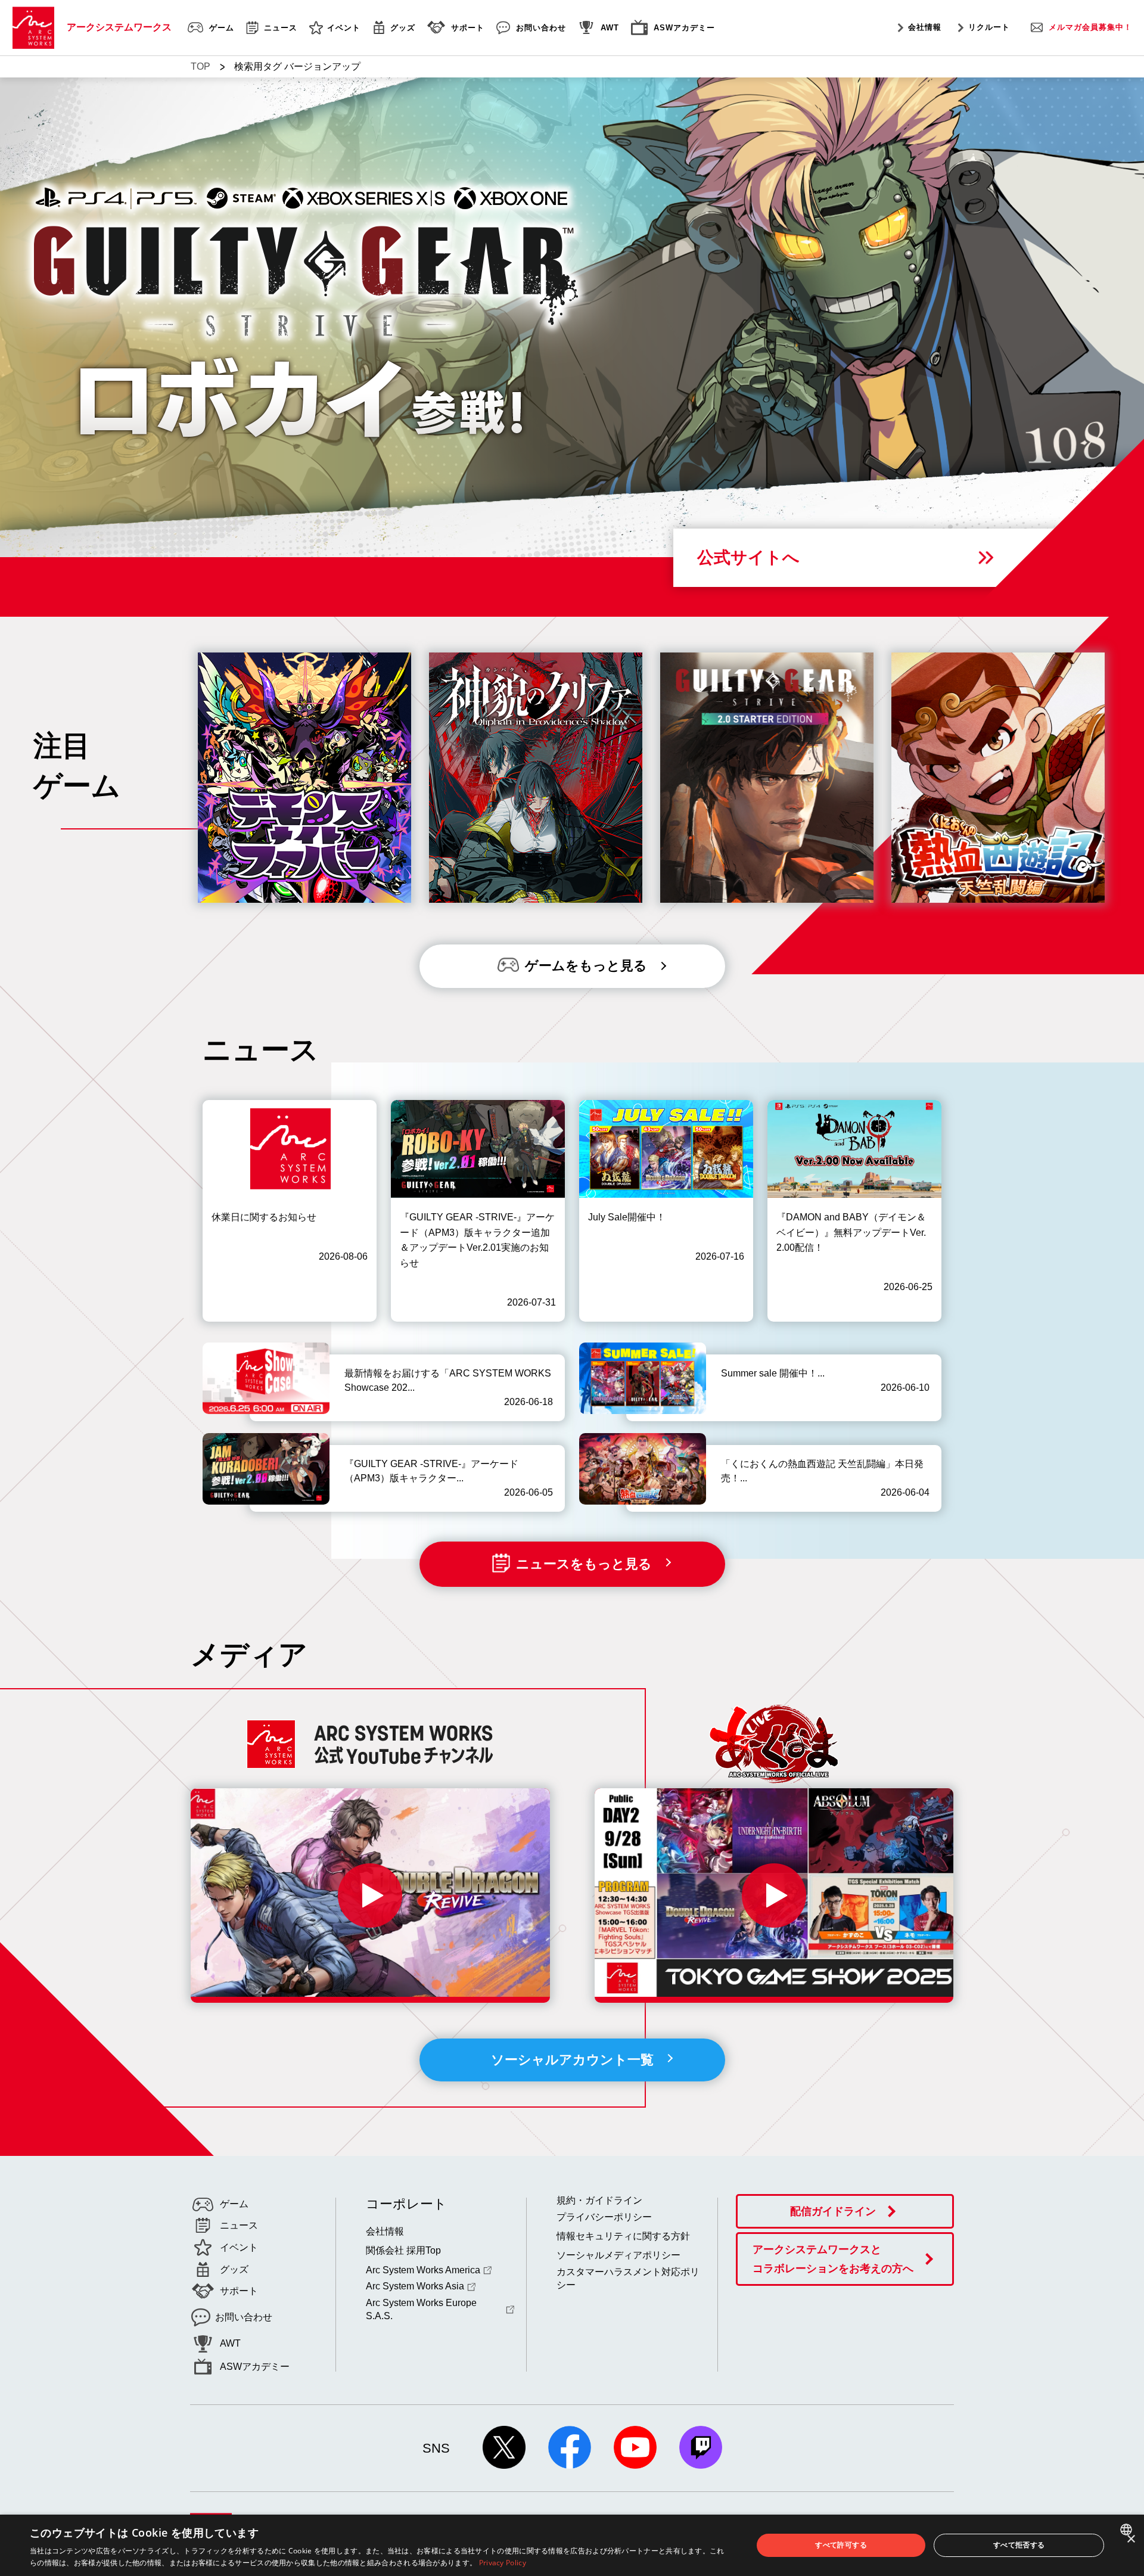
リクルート (989, 27)
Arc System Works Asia (415, 2286)
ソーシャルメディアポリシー (618, 2255)
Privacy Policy (503, 2563)
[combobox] (1128, 2530)
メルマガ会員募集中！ (1090, 27)
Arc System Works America (423, 2270)
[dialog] (572, 2545)
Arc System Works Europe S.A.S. (421, 2309)
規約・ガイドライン (599, 2200)
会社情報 (925, 27)
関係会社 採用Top (403, 2250)
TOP (200, 66)
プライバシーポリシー (604, 2217)
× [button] (1131, 2539)
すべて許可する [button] (841, 2545)
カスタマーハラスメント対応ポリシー (628, 2278)
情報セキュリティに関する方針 (623, 2236)
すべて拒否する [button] (1019, 2545)
